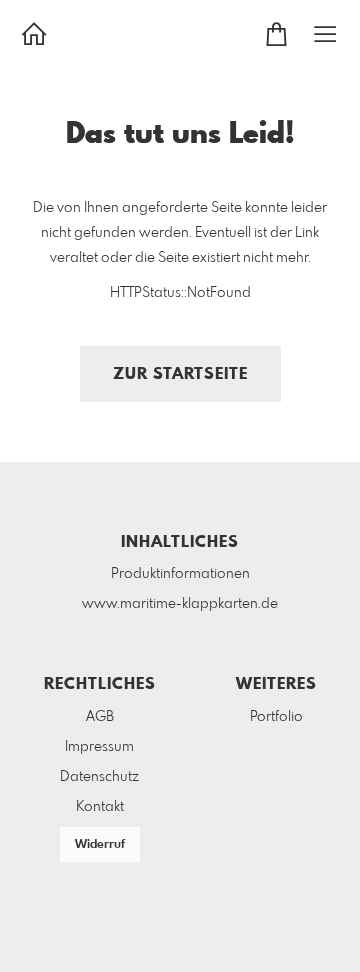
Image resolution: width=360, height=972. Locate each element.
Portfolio (276, 717)
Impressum (99, 747)
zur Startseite (180, 374)
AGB (100, 717)
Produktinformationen (180, 574)
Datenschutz (99, 777)
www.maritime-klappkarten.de (180, 604)
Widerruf (100, 845)
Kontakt (100, 807)
